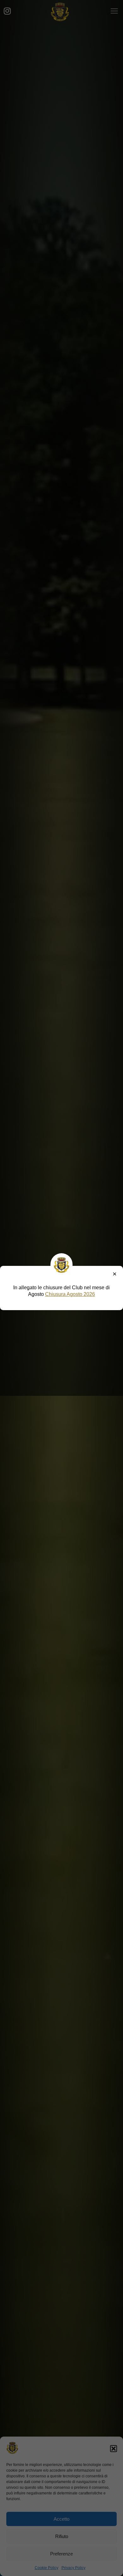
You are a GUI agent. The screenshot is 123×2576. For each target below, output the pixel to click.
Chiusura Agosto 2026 (70, 1294)
